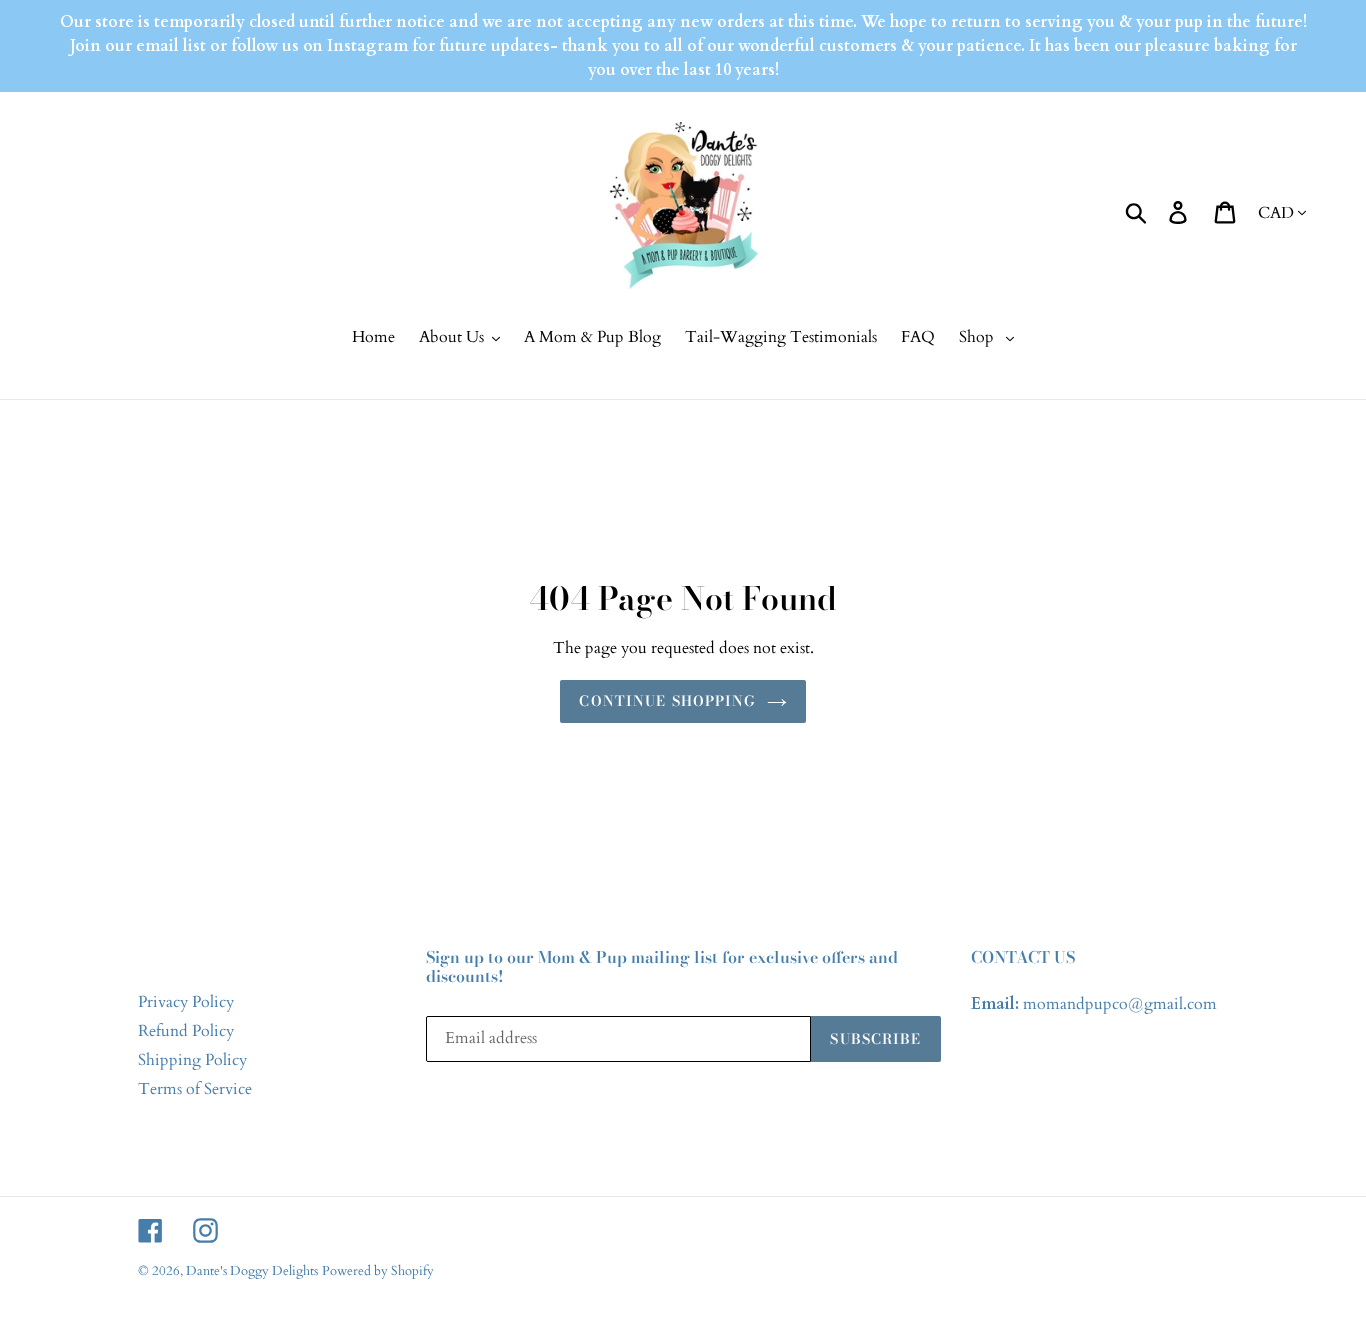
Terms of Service (195, 1089)
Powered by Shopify (378, 1271)
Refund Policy (186, 1031)
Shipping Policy (192, 1060)
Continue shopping (667, 701)
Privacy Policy (186, 1002)
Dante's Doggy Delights (252, 1271)
